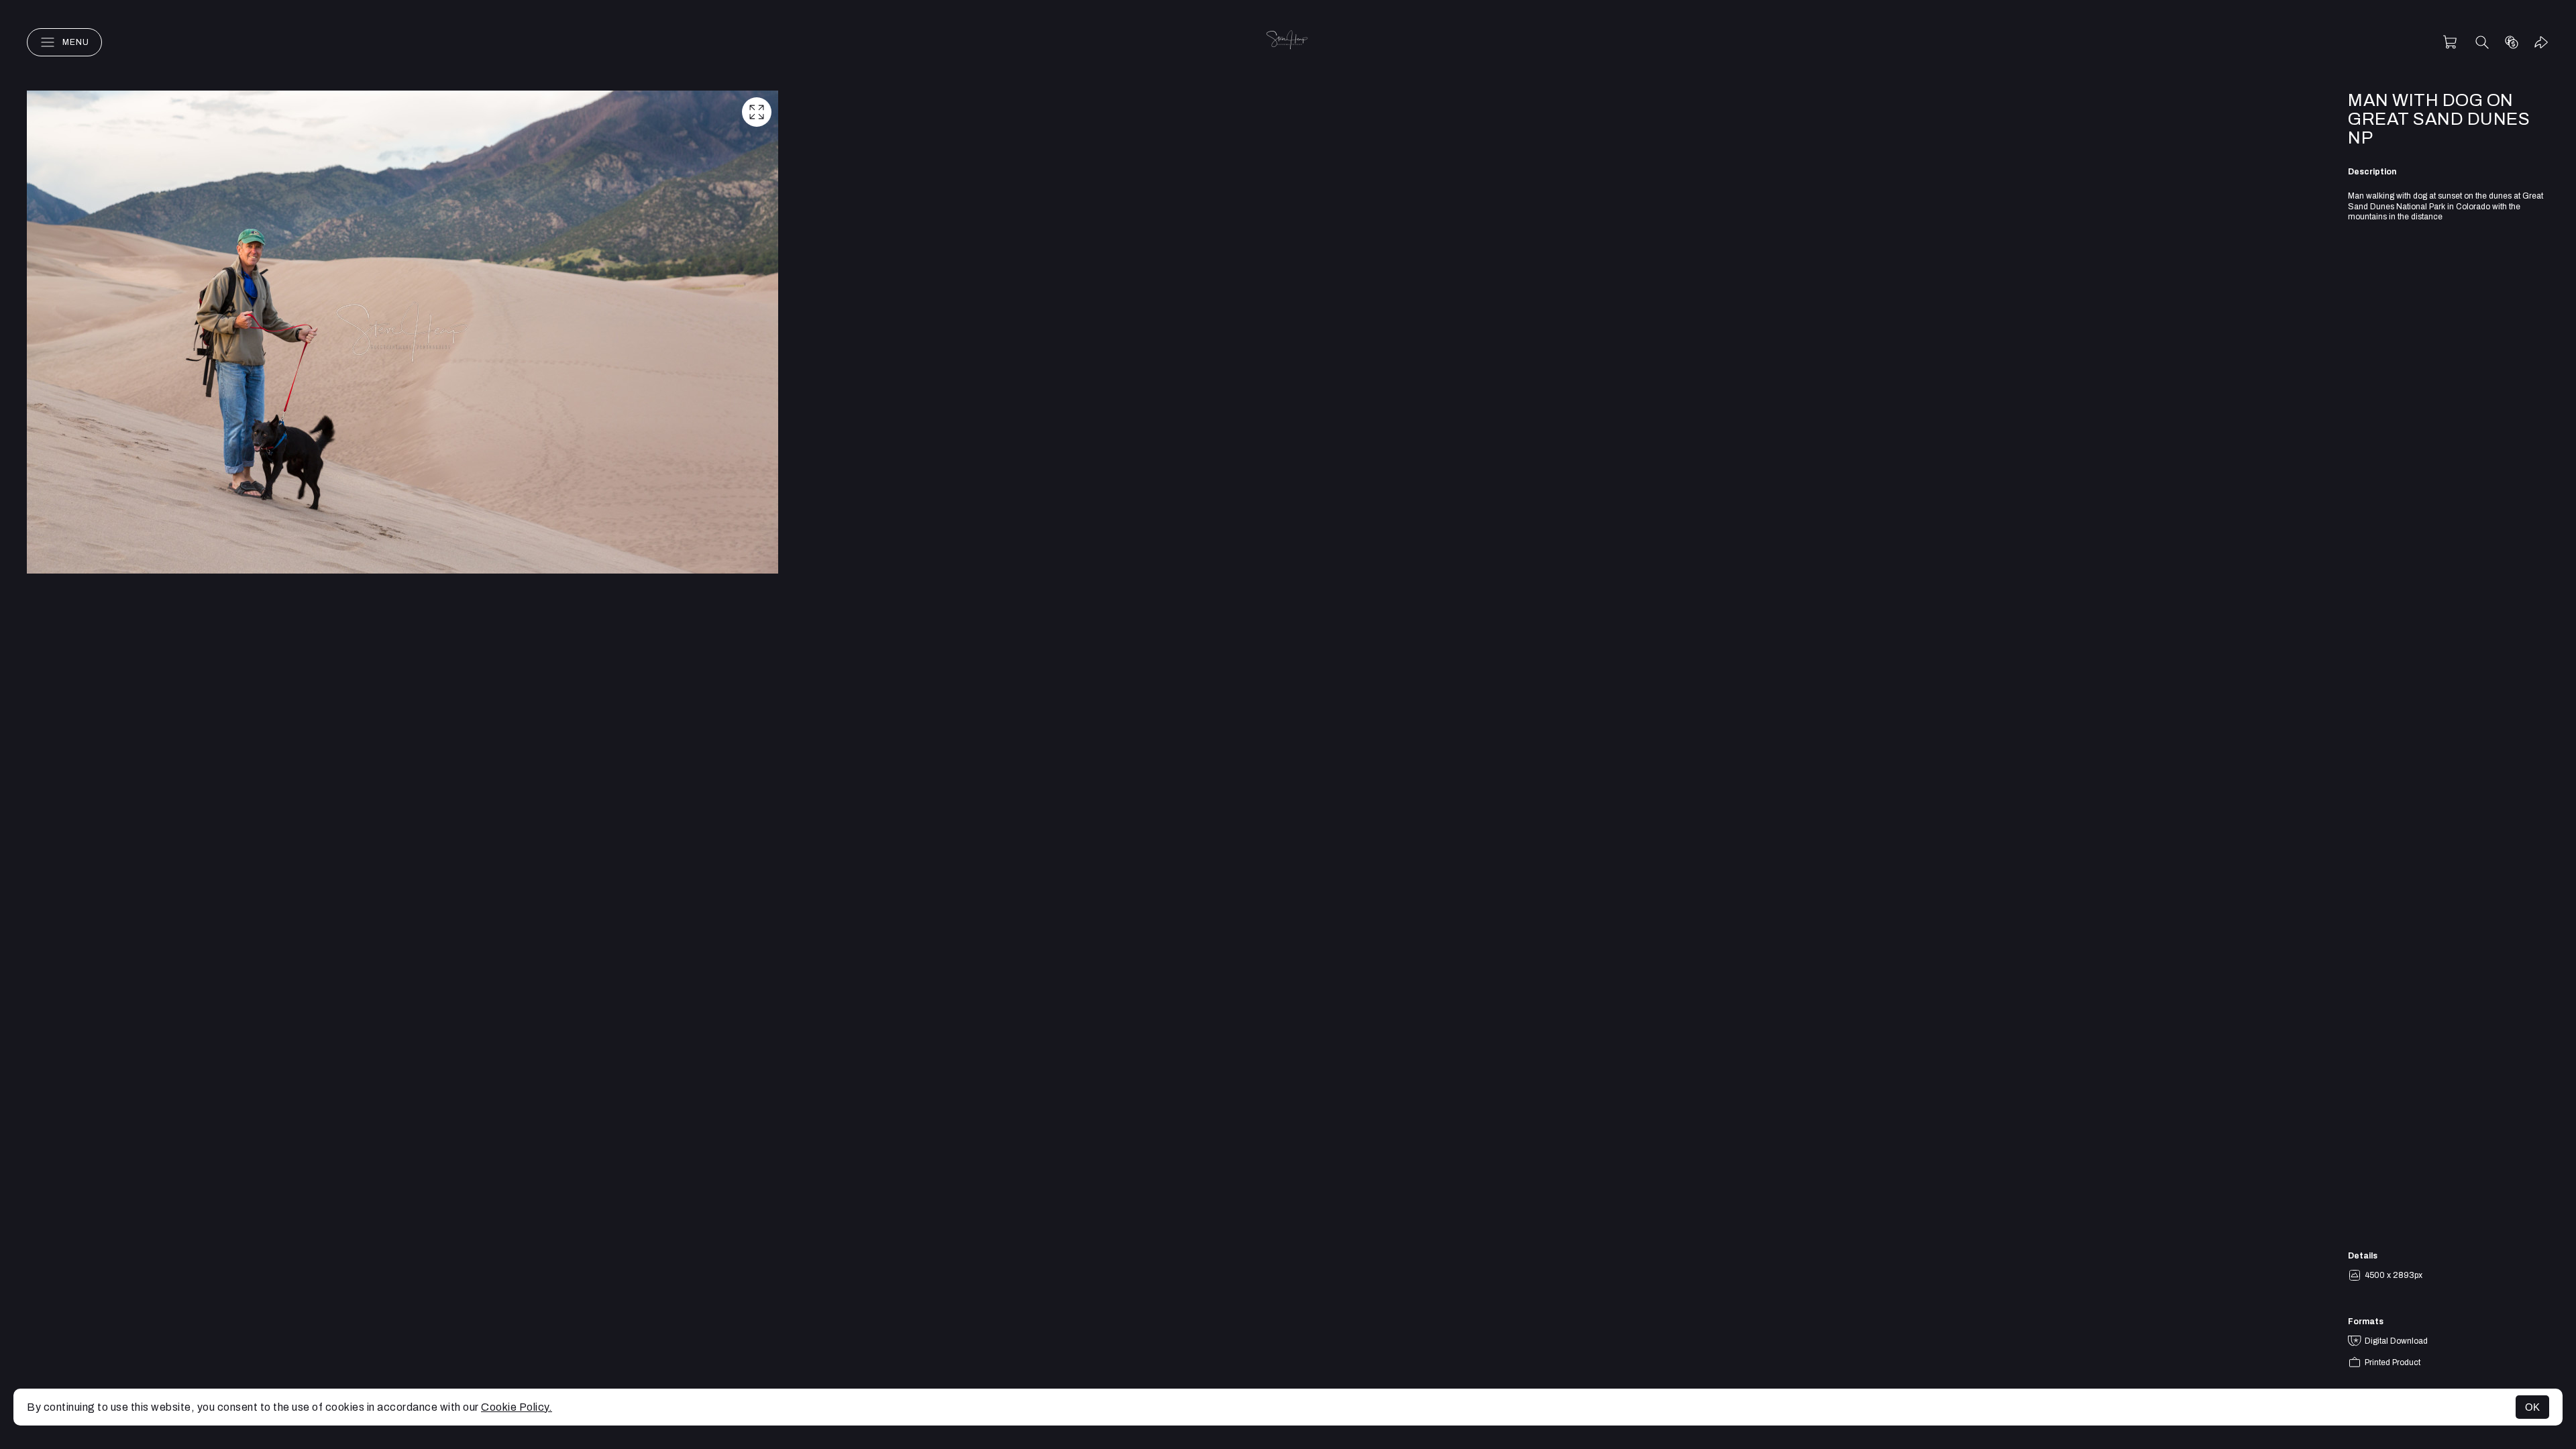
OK (2532, 1407)
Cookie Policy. (517, 1407)
